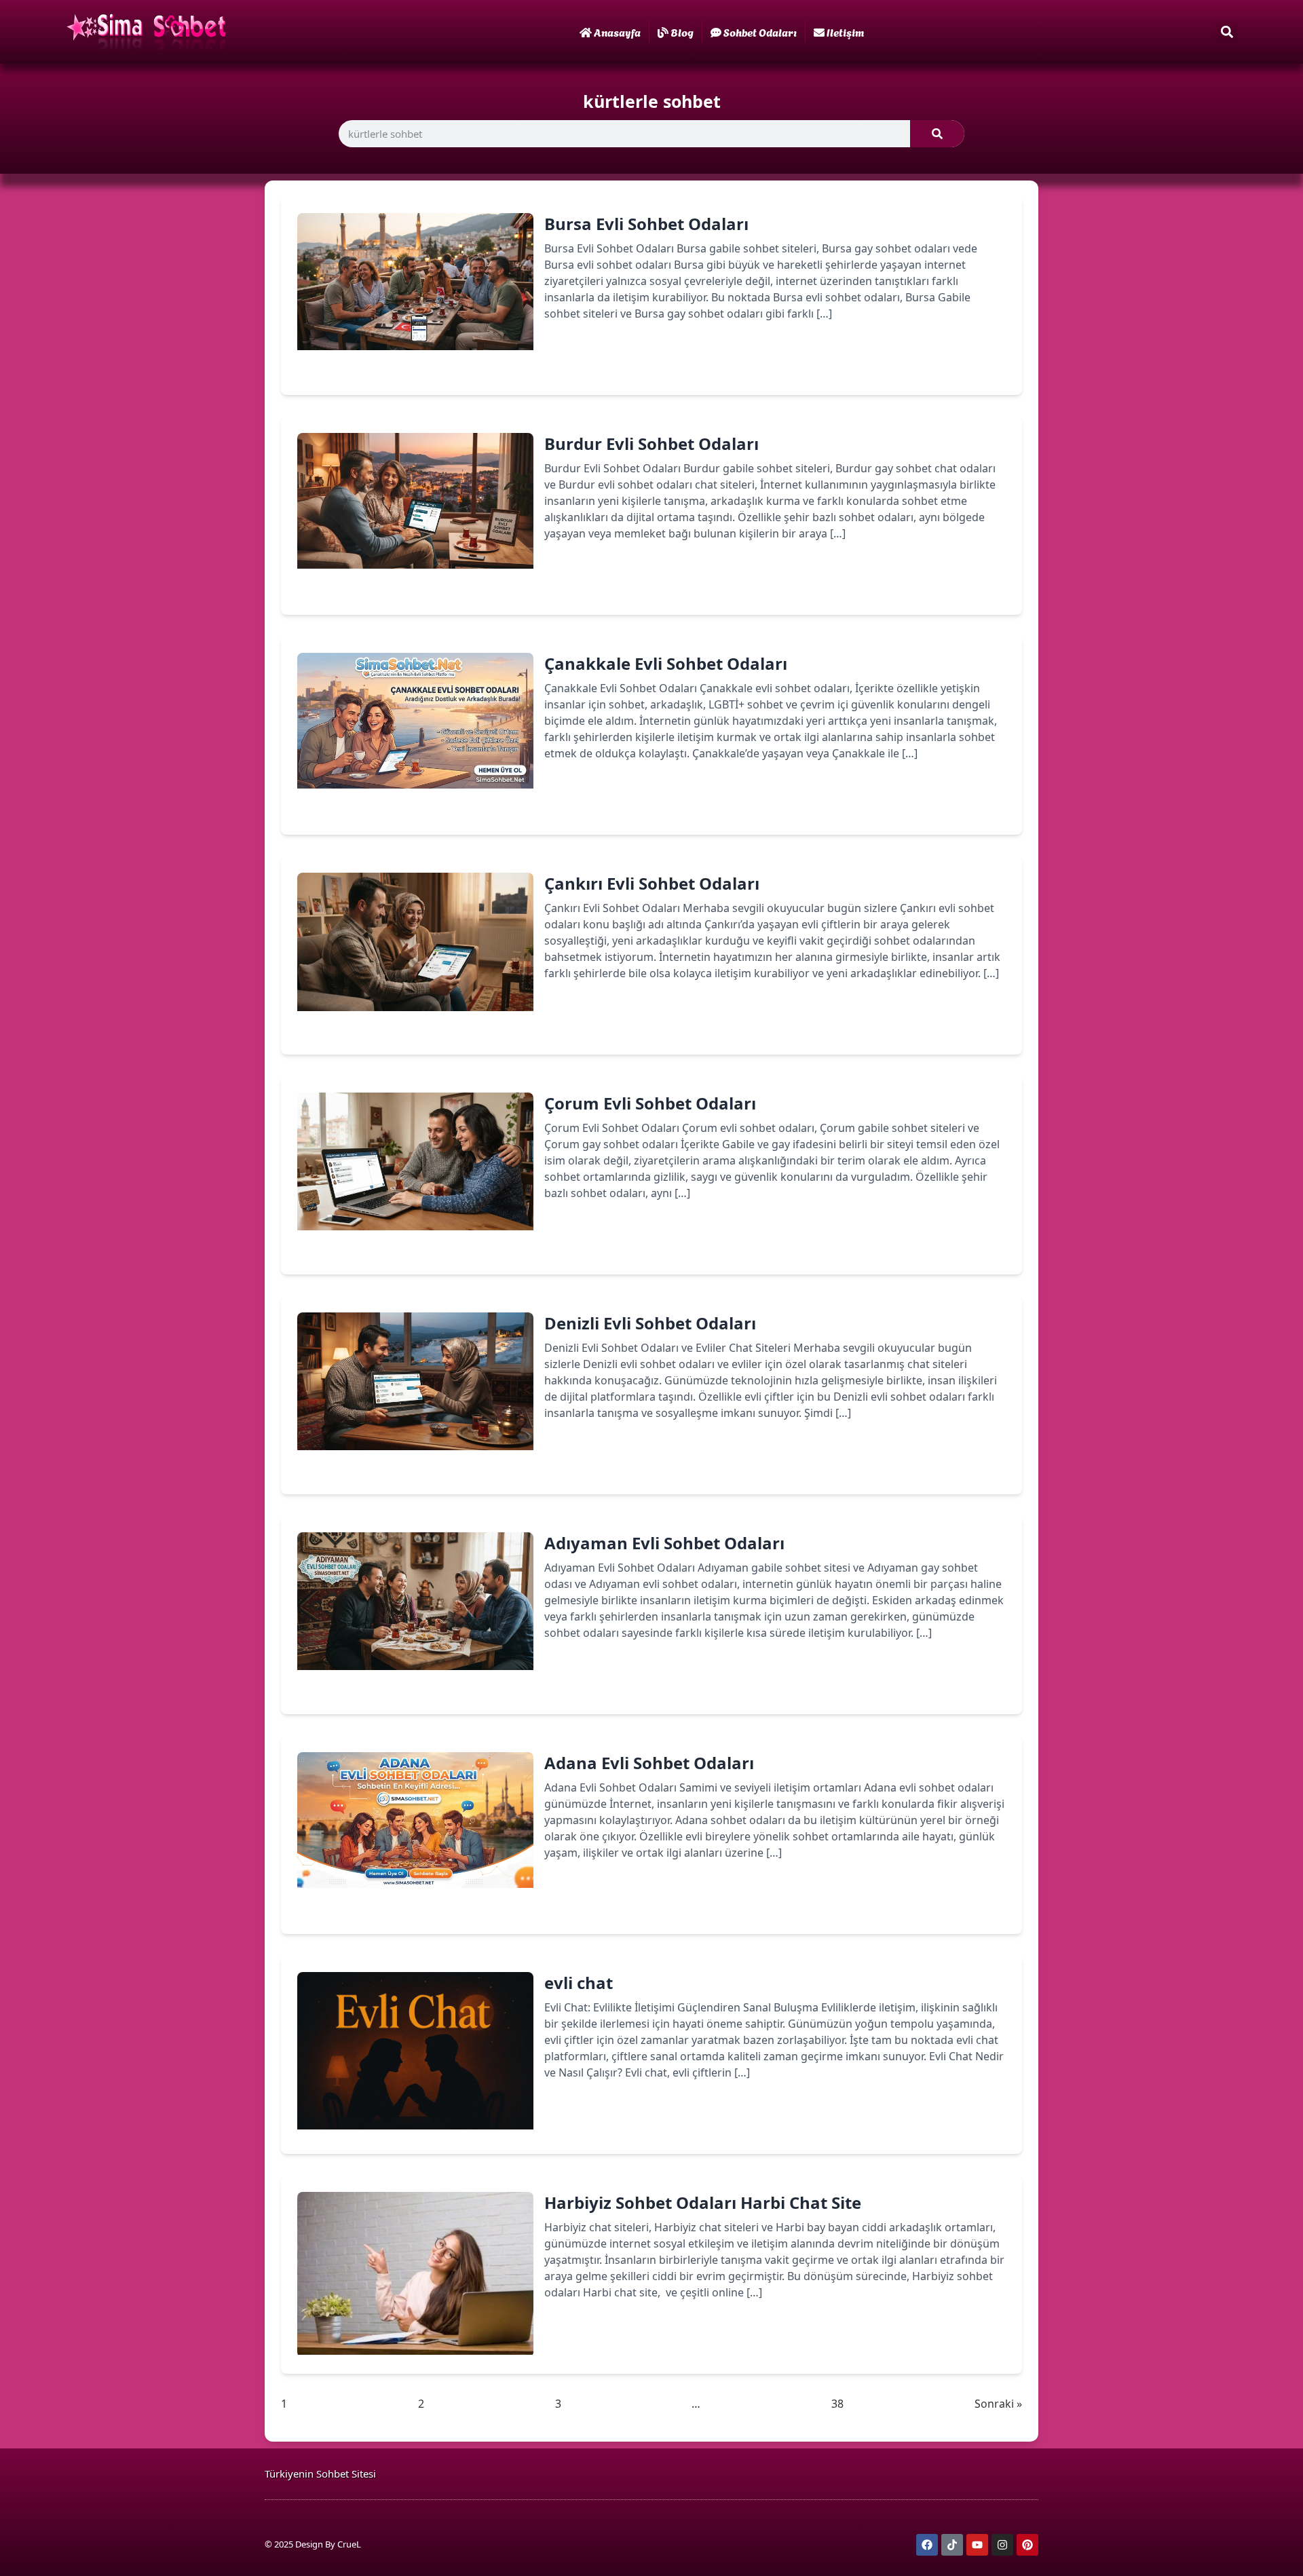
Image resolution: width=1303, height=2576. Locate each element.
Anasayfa (617, 32)
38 (837, 2403)
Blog (682, 32)
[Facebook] (927, 2545)
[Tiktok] (952, 2545)
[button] (1227, 32)
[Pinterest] (1027, 2545)
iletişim (845, 32)
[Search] (937, 134)
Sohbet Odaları (760, 32)
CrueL (349, 2544)
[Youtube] (977, 2545)
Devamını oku (600, 361)
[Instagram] (1002, 2545)
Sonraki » (998, 2404)
